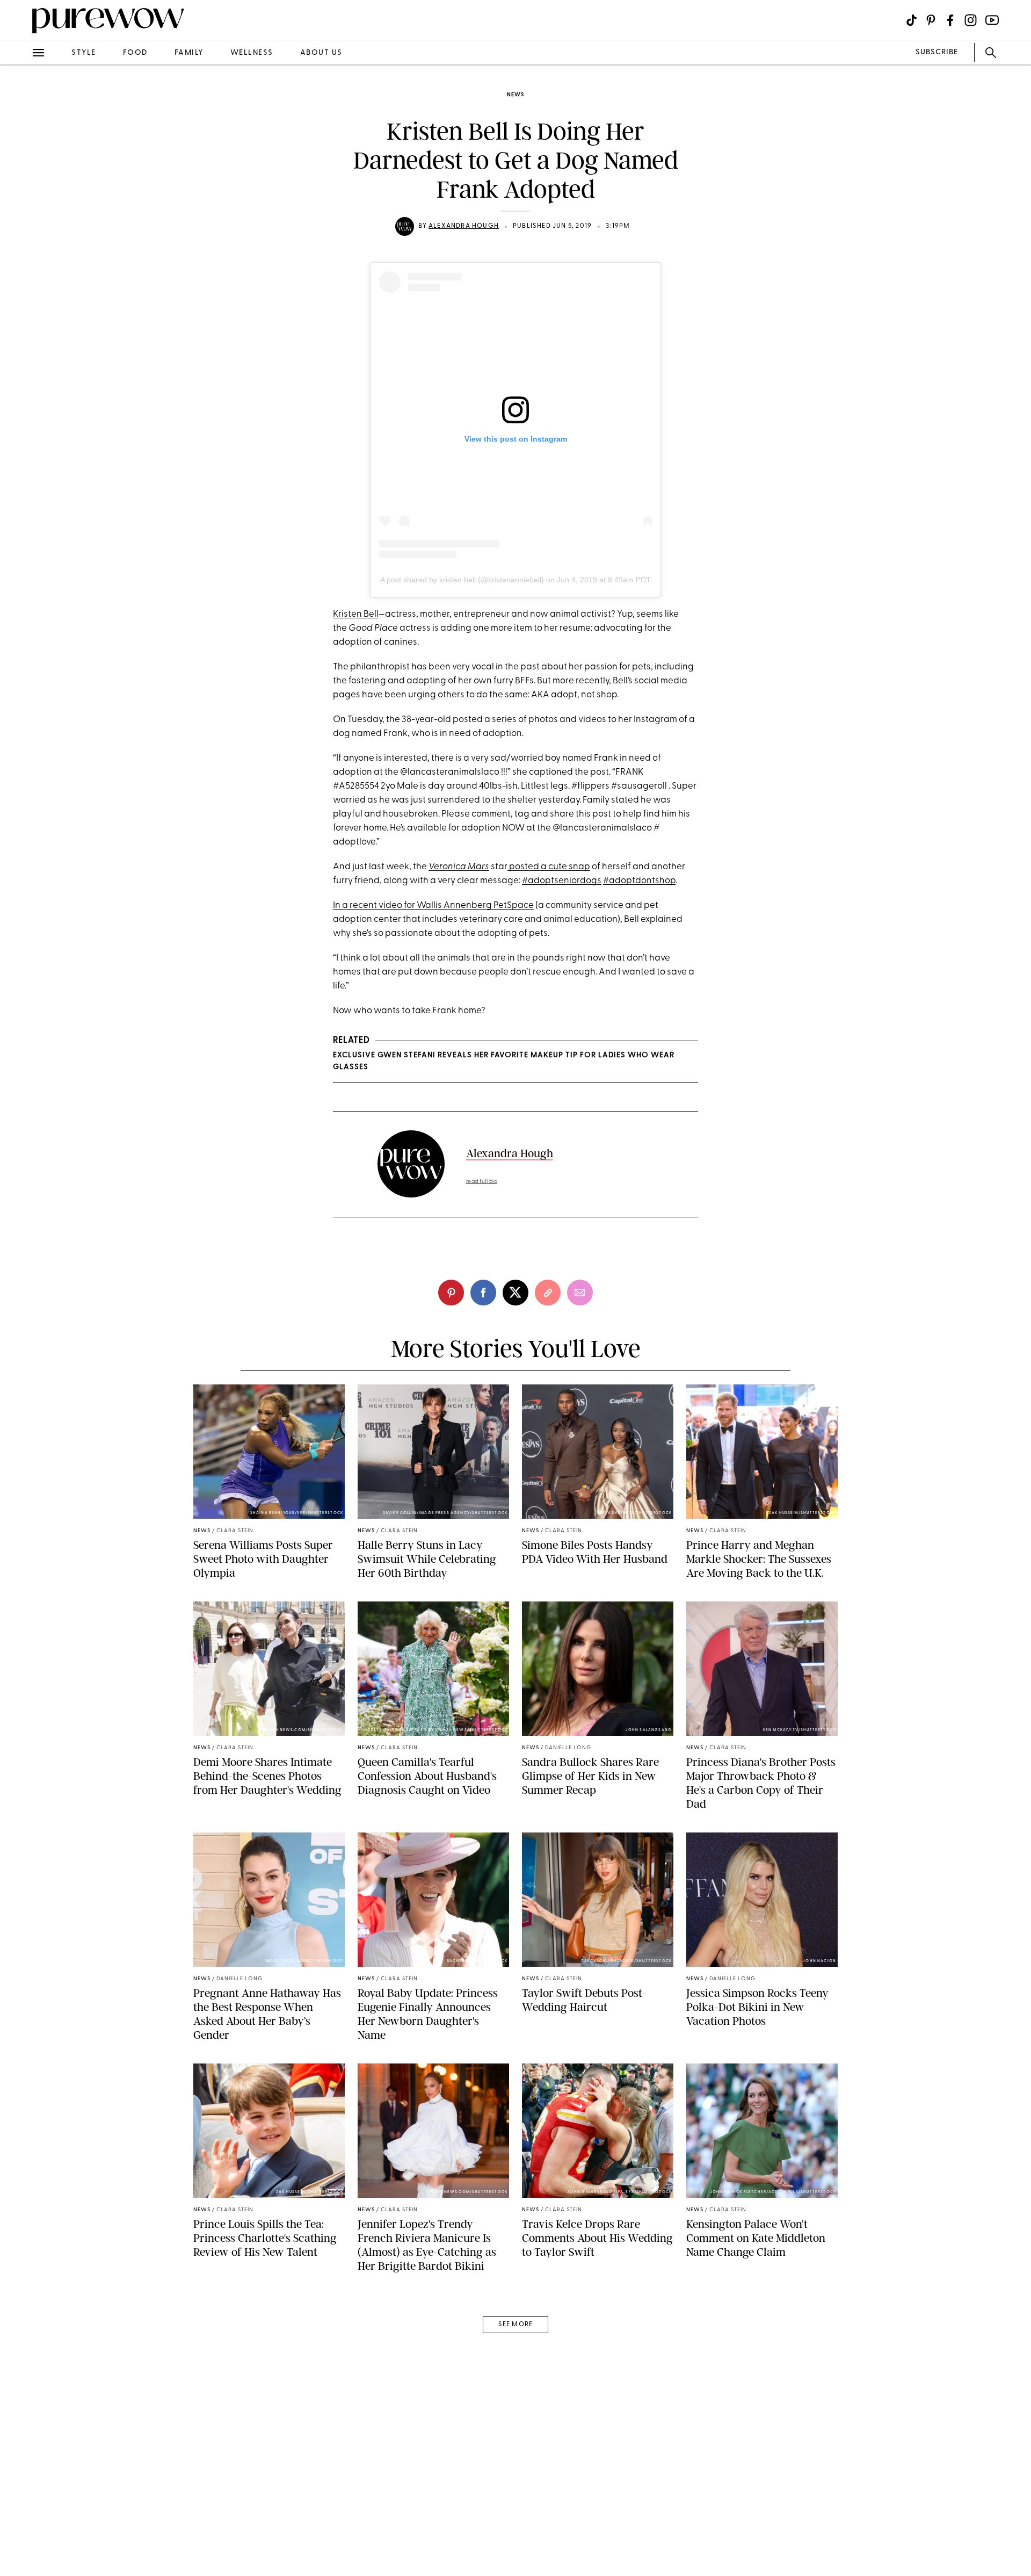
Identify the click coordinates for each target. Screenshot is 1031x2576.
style (84, 53)
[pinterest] (20, 140)
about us (321, 53)
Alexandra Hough (464, 226)
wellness (252, 53)
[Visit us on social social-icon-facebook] (950, 20)
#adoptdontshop (639, 881)
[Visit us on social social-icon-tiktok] (912, 20)
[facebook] (20, 169)
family (189, 53)
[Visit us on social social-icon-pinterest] (931, 20)
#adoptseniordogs (562, 881)
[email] (20, 256)
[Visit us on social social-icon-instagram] (971, 20)
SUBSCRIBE (937, 52)
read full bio (482, 1182)
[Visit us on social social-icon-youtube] (992, 20)
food (135, 53)
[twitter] (20, 198)
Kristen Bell (356, 614)
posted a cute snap (549, 867)
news (515, 95)
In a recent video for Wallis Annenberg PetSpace (433, 905)
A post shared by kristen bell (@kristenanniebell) (462, 580)
